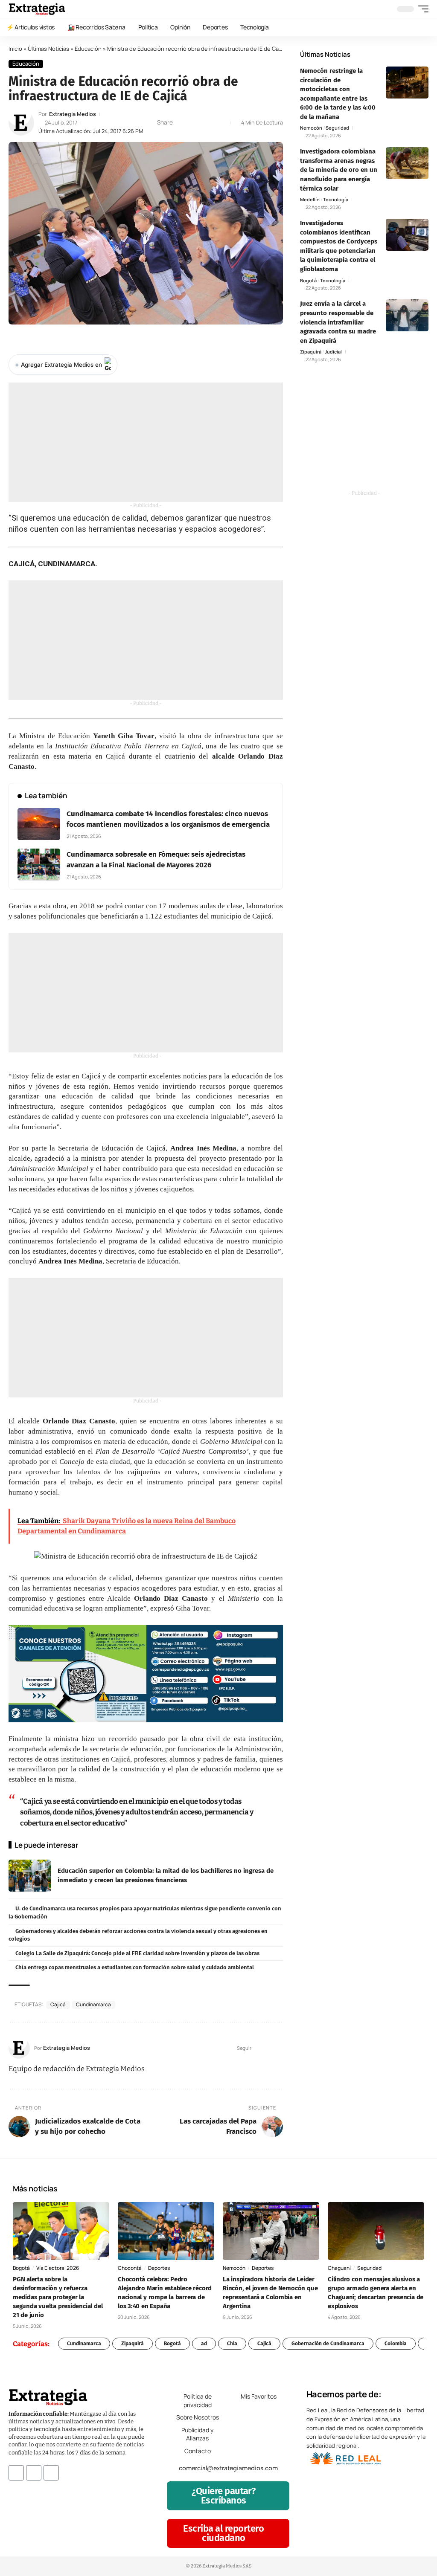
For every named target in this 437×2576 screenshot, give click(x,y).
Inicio (15, 49)
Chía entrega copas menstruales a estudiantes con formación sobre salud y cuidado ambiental (135, 1967)
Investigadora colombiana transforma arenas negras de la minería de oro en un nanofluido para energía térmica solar (339, 170)
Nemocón (311, 128)
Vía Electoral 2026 (58, 2268)
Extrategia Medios (73, 114)
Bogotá (308, 280)
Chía (232, 2344)
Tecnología (336, 199)
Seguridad (337, 128)
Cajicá (58, 2004)
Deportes (159, 2268)
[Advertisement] (146, 442)
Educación (88, 49)
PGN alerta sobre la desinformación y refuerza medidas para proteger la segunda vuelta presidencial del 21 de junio (58, 2297)
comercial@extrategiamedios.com (228, 2468)
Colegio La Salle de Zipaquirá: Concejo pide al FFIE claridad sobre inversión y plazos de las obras (137, 1953)
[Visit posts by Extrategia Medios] (21, 123)
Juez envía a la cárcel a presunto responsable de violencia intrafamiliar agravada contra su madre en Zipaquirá (338, 322)
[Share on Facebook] (182, 123)
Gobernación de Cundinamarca (328, 2344)
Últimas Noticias (48, 49)
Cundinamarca (93, 2004)
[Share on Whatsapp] (195, 123)
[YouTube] (269, 2048)
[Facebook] (258, 2048)
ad (204, 2344)
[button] (421, 9)
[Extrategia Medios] (37, 9)
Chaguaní (339, 2268)
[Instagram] (279, 2048)
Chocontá (130, 2268)
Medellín (310, 199)
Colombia (396, 2344)
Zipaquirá (311, 352)
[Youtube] (51, 2473)
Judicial (333, 352)
